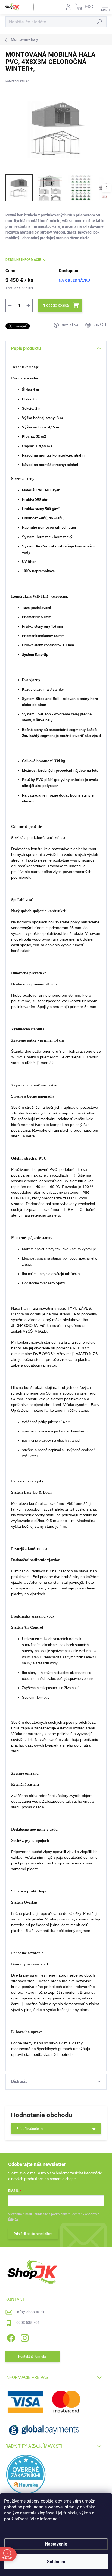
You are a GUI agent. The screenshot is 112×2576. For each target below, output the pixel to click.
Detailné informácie (23, 260)
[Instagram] (24, 2337)
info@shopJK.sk (30, 2312)
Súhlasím (56, 2562)
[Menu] (105, 7)
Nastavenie (56, 2544)
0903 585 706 (28, 2323)
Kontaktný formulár (33, 2357)
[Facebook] (10, 2337)
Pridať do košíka (55, 305)
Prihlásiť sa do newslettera (33, 2234)
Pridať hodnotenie (30, 2129)
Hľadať (99, 22)
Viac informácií (45, 2519)
